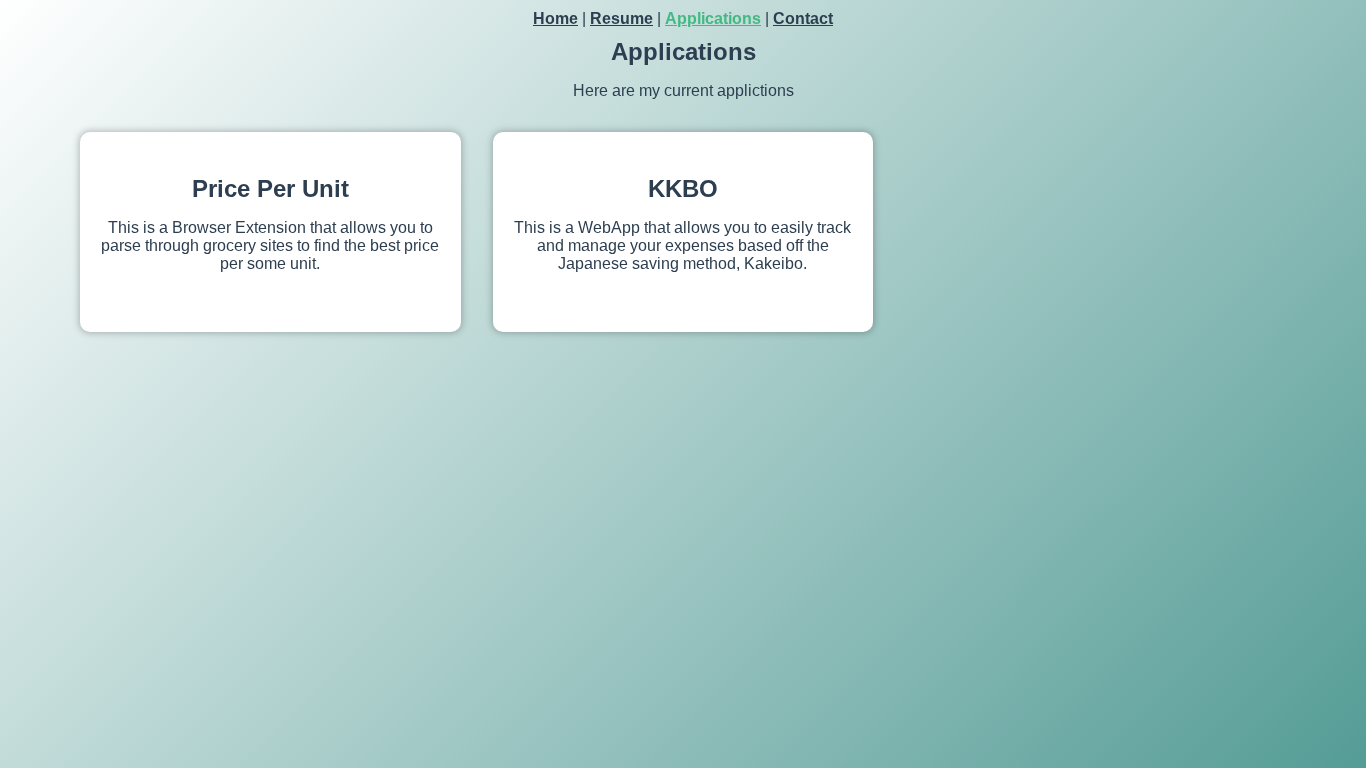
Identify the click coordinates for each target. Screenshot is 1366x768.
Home (555, 18)
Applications (713, 18)
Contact (803, 18)
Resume (621, 18)
